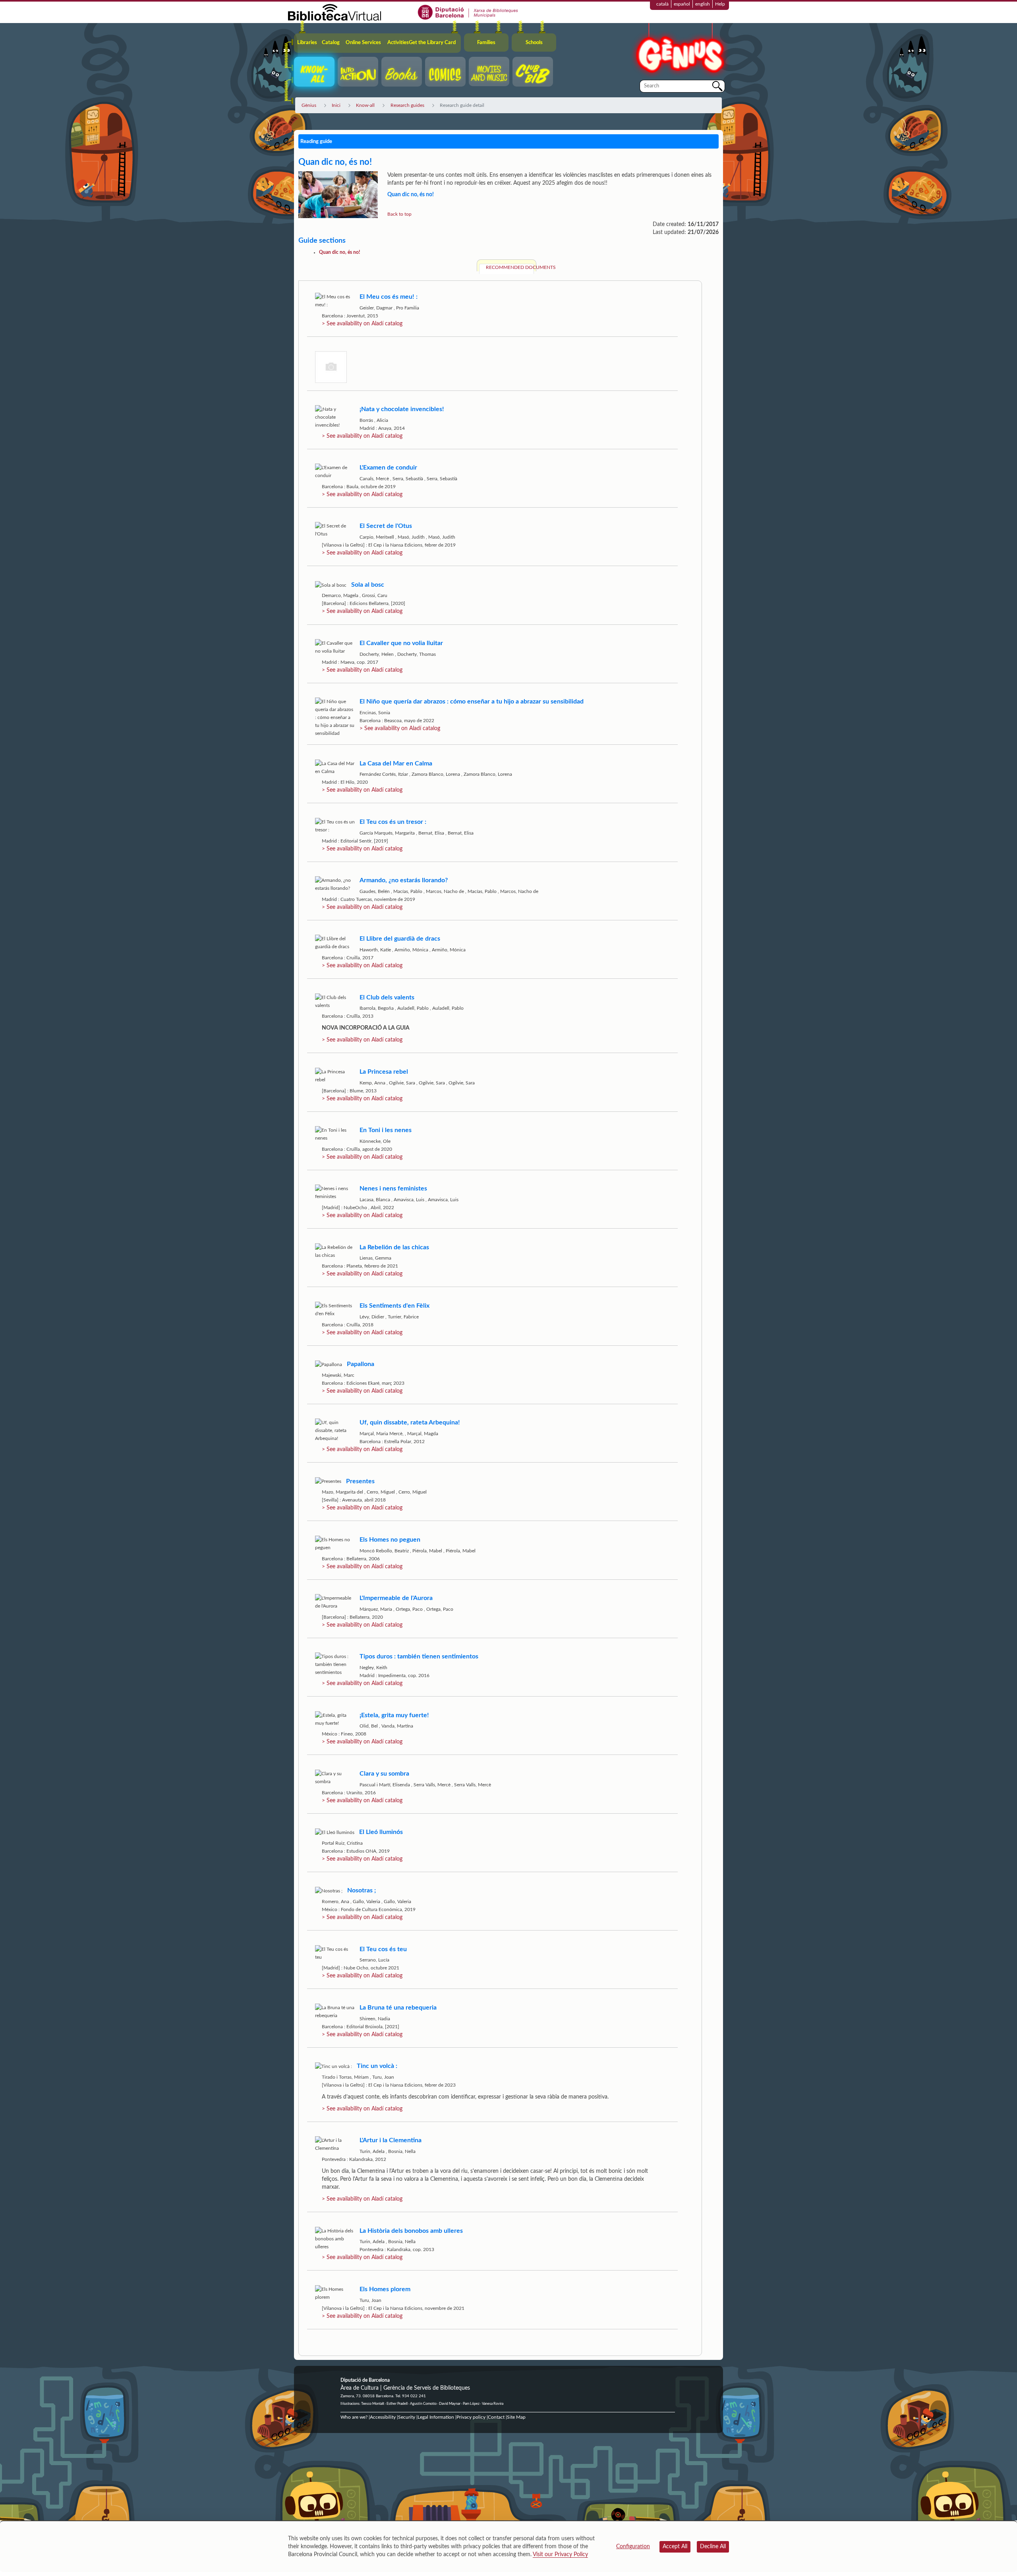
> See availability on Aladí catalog (362, 324)
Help (720, 4)
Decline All (713, 2547)
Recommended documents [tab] (510, 267)
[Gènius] (679, 51)
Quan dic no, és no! (339, 252)
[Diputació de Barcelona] (468, 12)
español (682, 4)
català (662, 4)
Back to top (399, 214)
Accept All (675, 2547)
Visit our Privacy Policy (560, 2555)
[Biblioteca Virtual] (334, 12)
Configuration (633, 2547)
